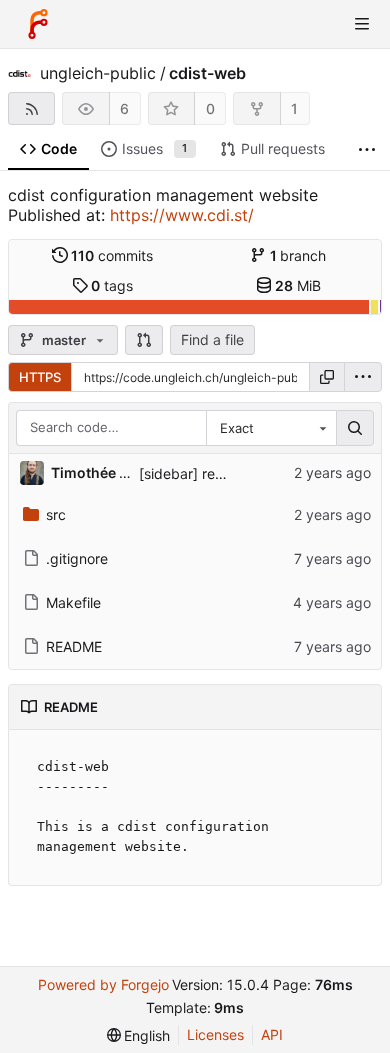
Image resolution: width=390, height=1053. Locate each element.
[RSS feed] (31, 108)
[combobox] (271, 428)
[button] (144, 340)
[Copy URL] (327, 377)
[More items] (367, 149)
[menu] (363, 377)
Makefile (73, 602)
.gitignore (77, 558)
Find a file (212, 339)
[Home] (38, 24)
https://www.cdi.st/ (182, 215)
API (272, 1034)
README (74, 646)
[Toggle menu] (362, 24)
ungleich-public (98, 73)
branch (298, 255)
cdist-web (207, 73)
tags (112, 285)
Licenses (215, 1034)
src (56, 514)
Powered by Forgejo (103, 984)
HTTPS (40, 377)
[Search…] (355, 428)
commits (112, 255)
